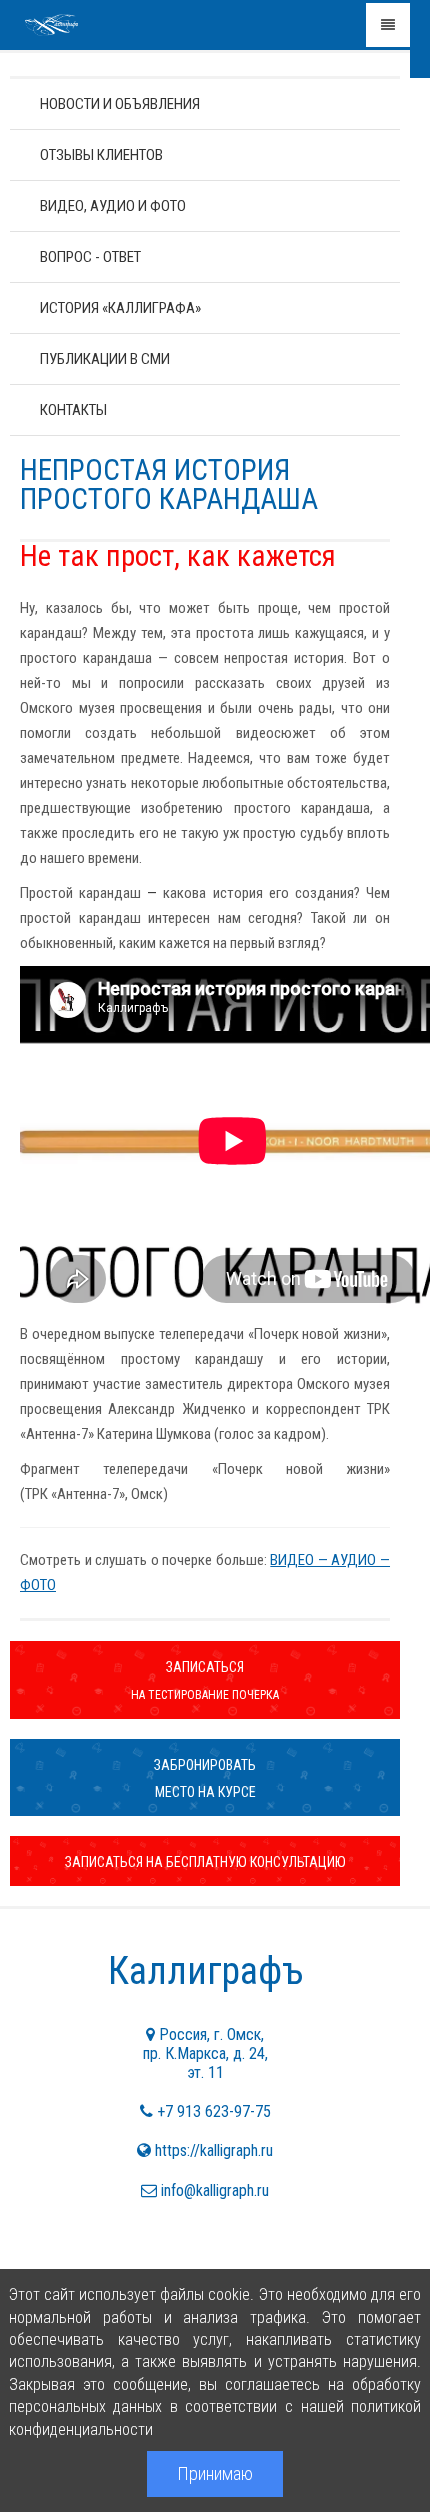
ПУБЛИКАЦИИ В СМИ (105, 359)
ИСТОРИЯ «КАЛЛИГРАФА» (120, 308)
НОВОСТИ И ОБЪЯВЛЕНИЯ (120, 104)
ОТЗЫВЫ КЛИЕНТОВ (101, 155)
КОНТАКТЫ (73, 410)
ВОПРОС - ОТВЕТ (90, 257)
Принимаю (215, 2473)
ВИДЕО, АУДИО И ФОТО (113, 206)
